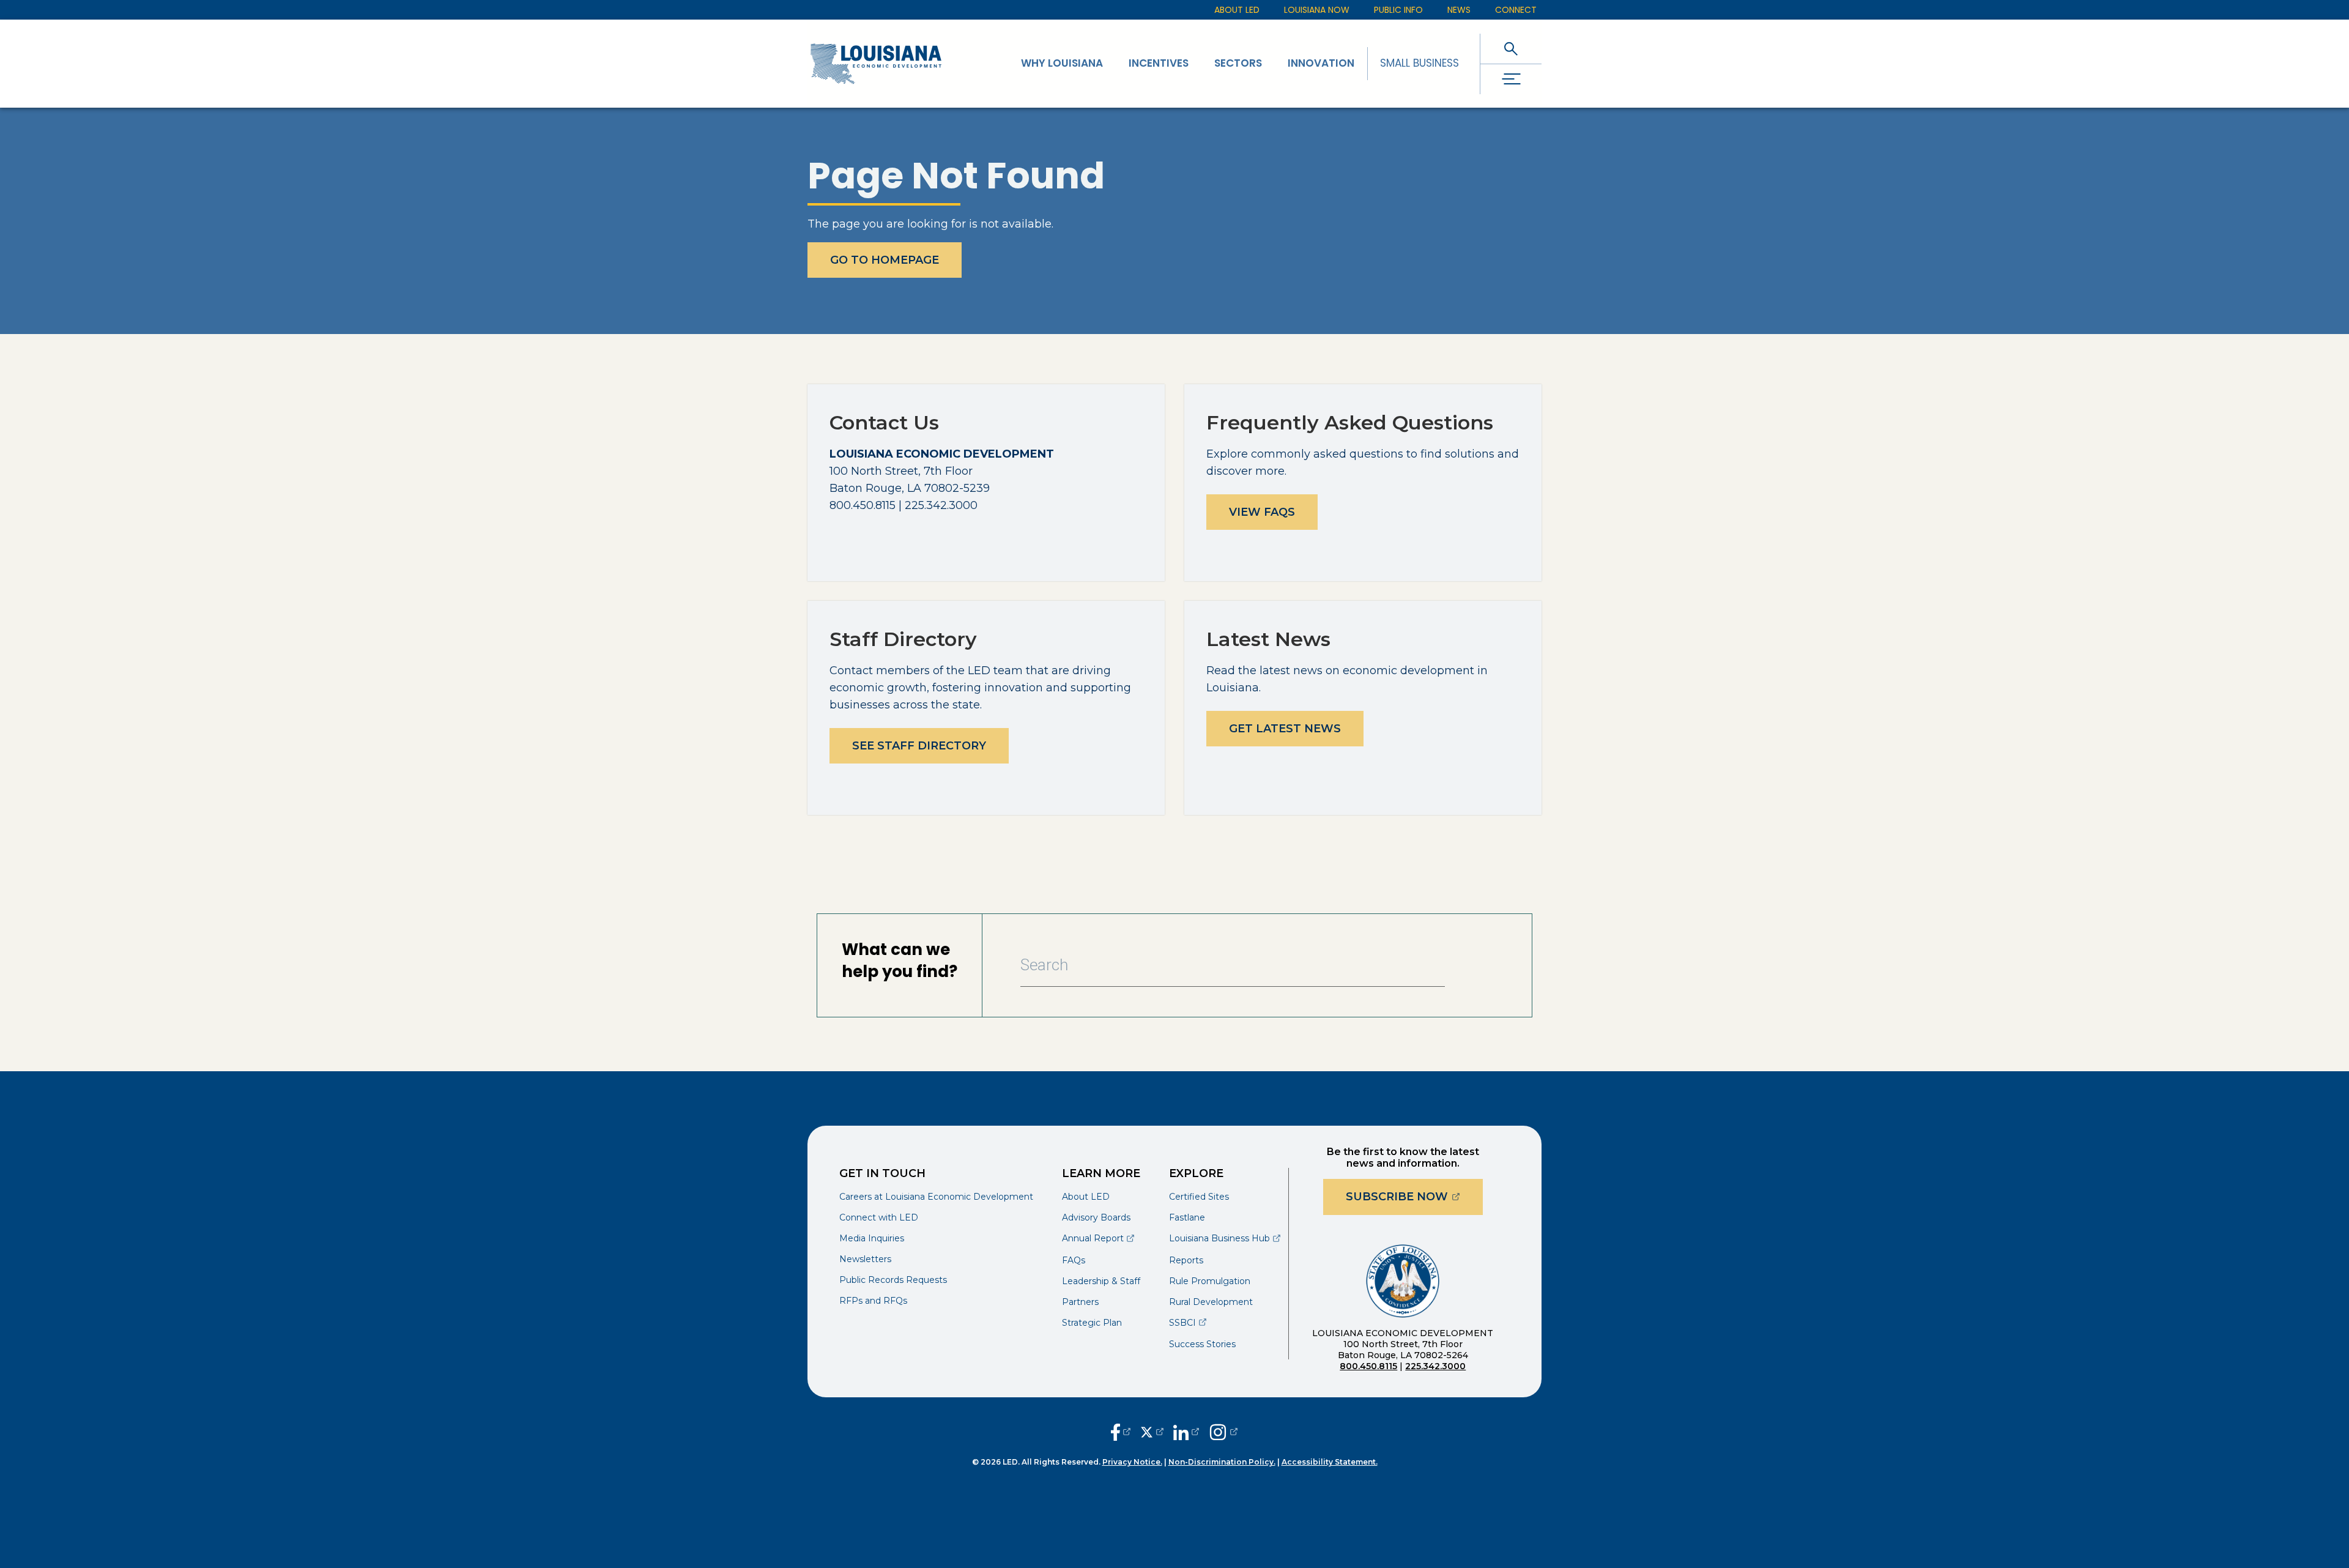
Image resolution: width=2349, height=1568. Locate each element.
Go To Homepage (885, 260)
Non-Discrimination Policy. (1222, 1462)
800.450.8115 (1368, 1366)
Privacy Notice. (1132, 1462)
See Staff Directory (919, 746)
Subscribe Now (1414, 1196)
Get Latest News (1285, 729)
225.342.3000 (1435, 1366)
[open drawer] (1511, 79)
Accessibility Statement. (1330, 1462)
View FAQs (1262, 512)
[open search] (1511, 49)
